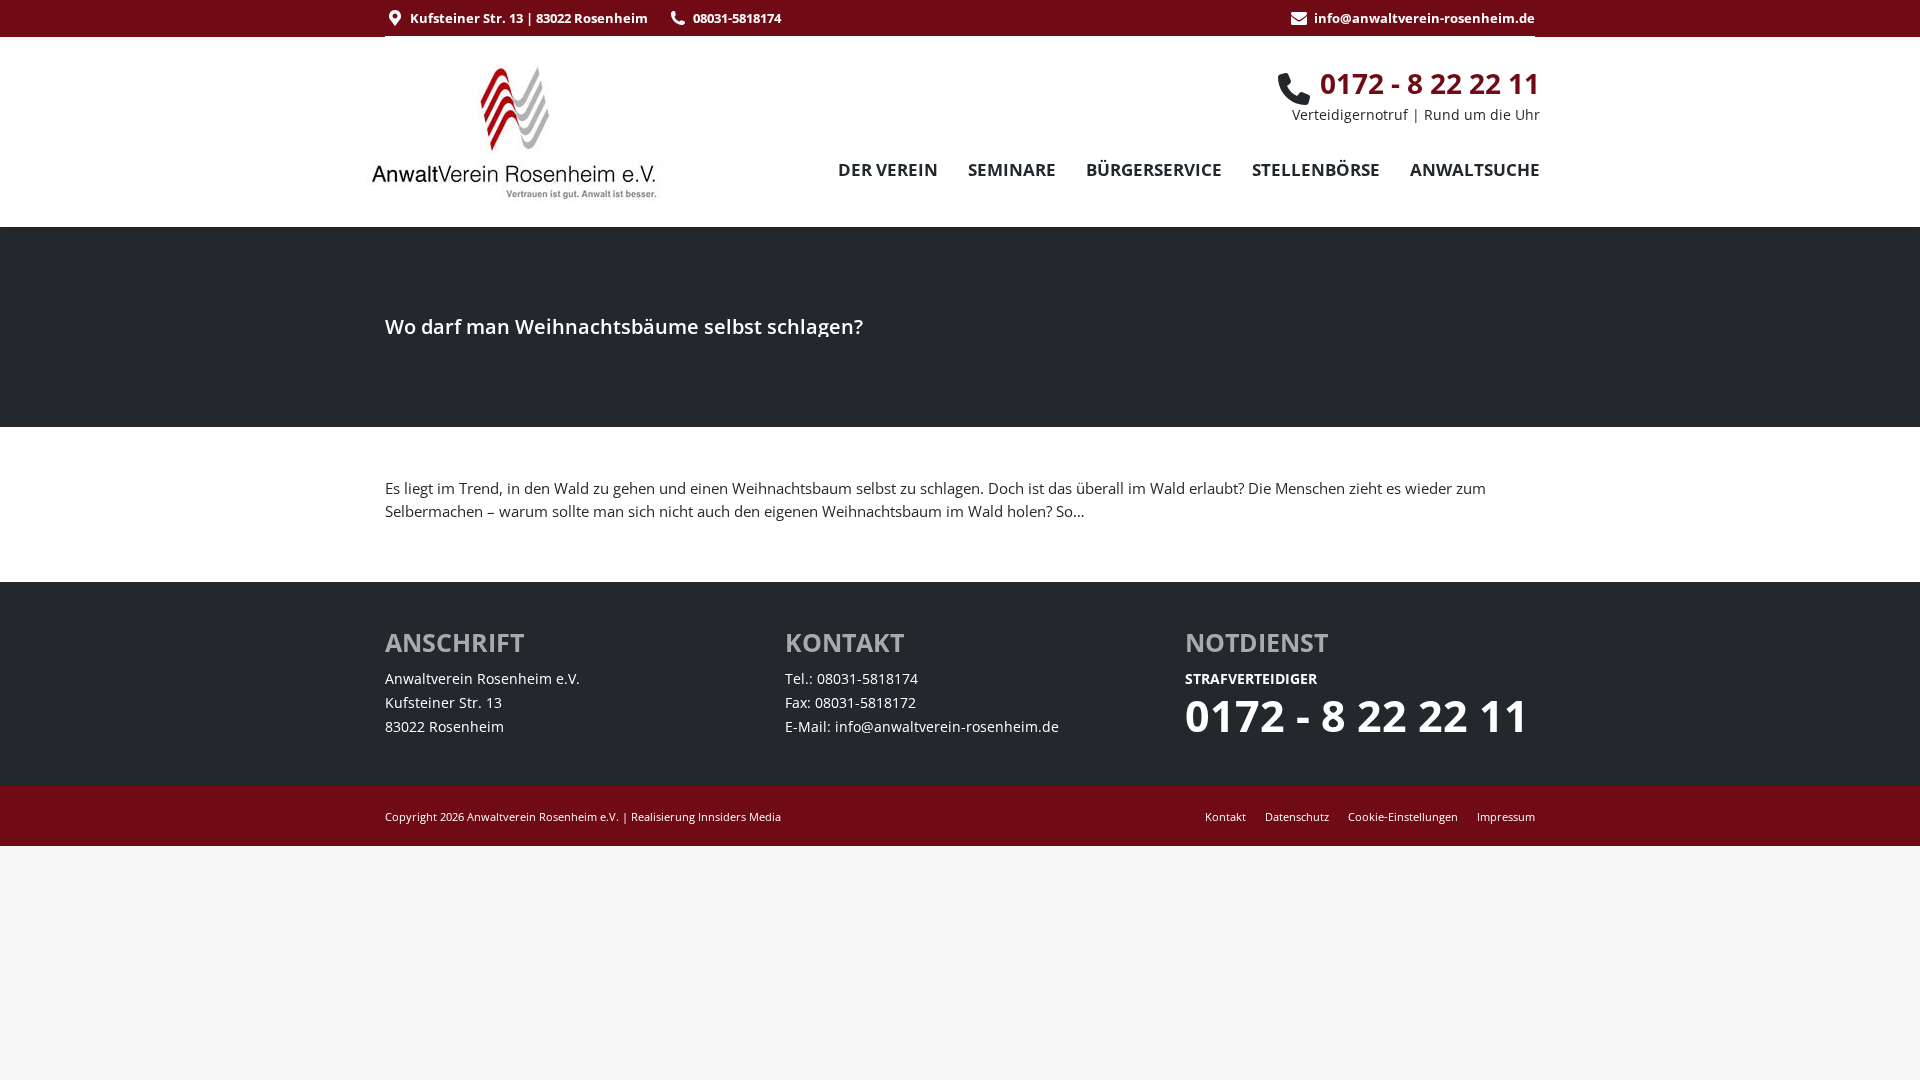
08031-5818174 (737, 18)
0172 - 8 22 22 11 (1357, 715)
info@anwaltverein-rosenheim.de (1424, 18)
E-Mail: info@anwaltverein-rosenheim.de (922, 726)
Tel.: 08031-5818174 (851, 678)
